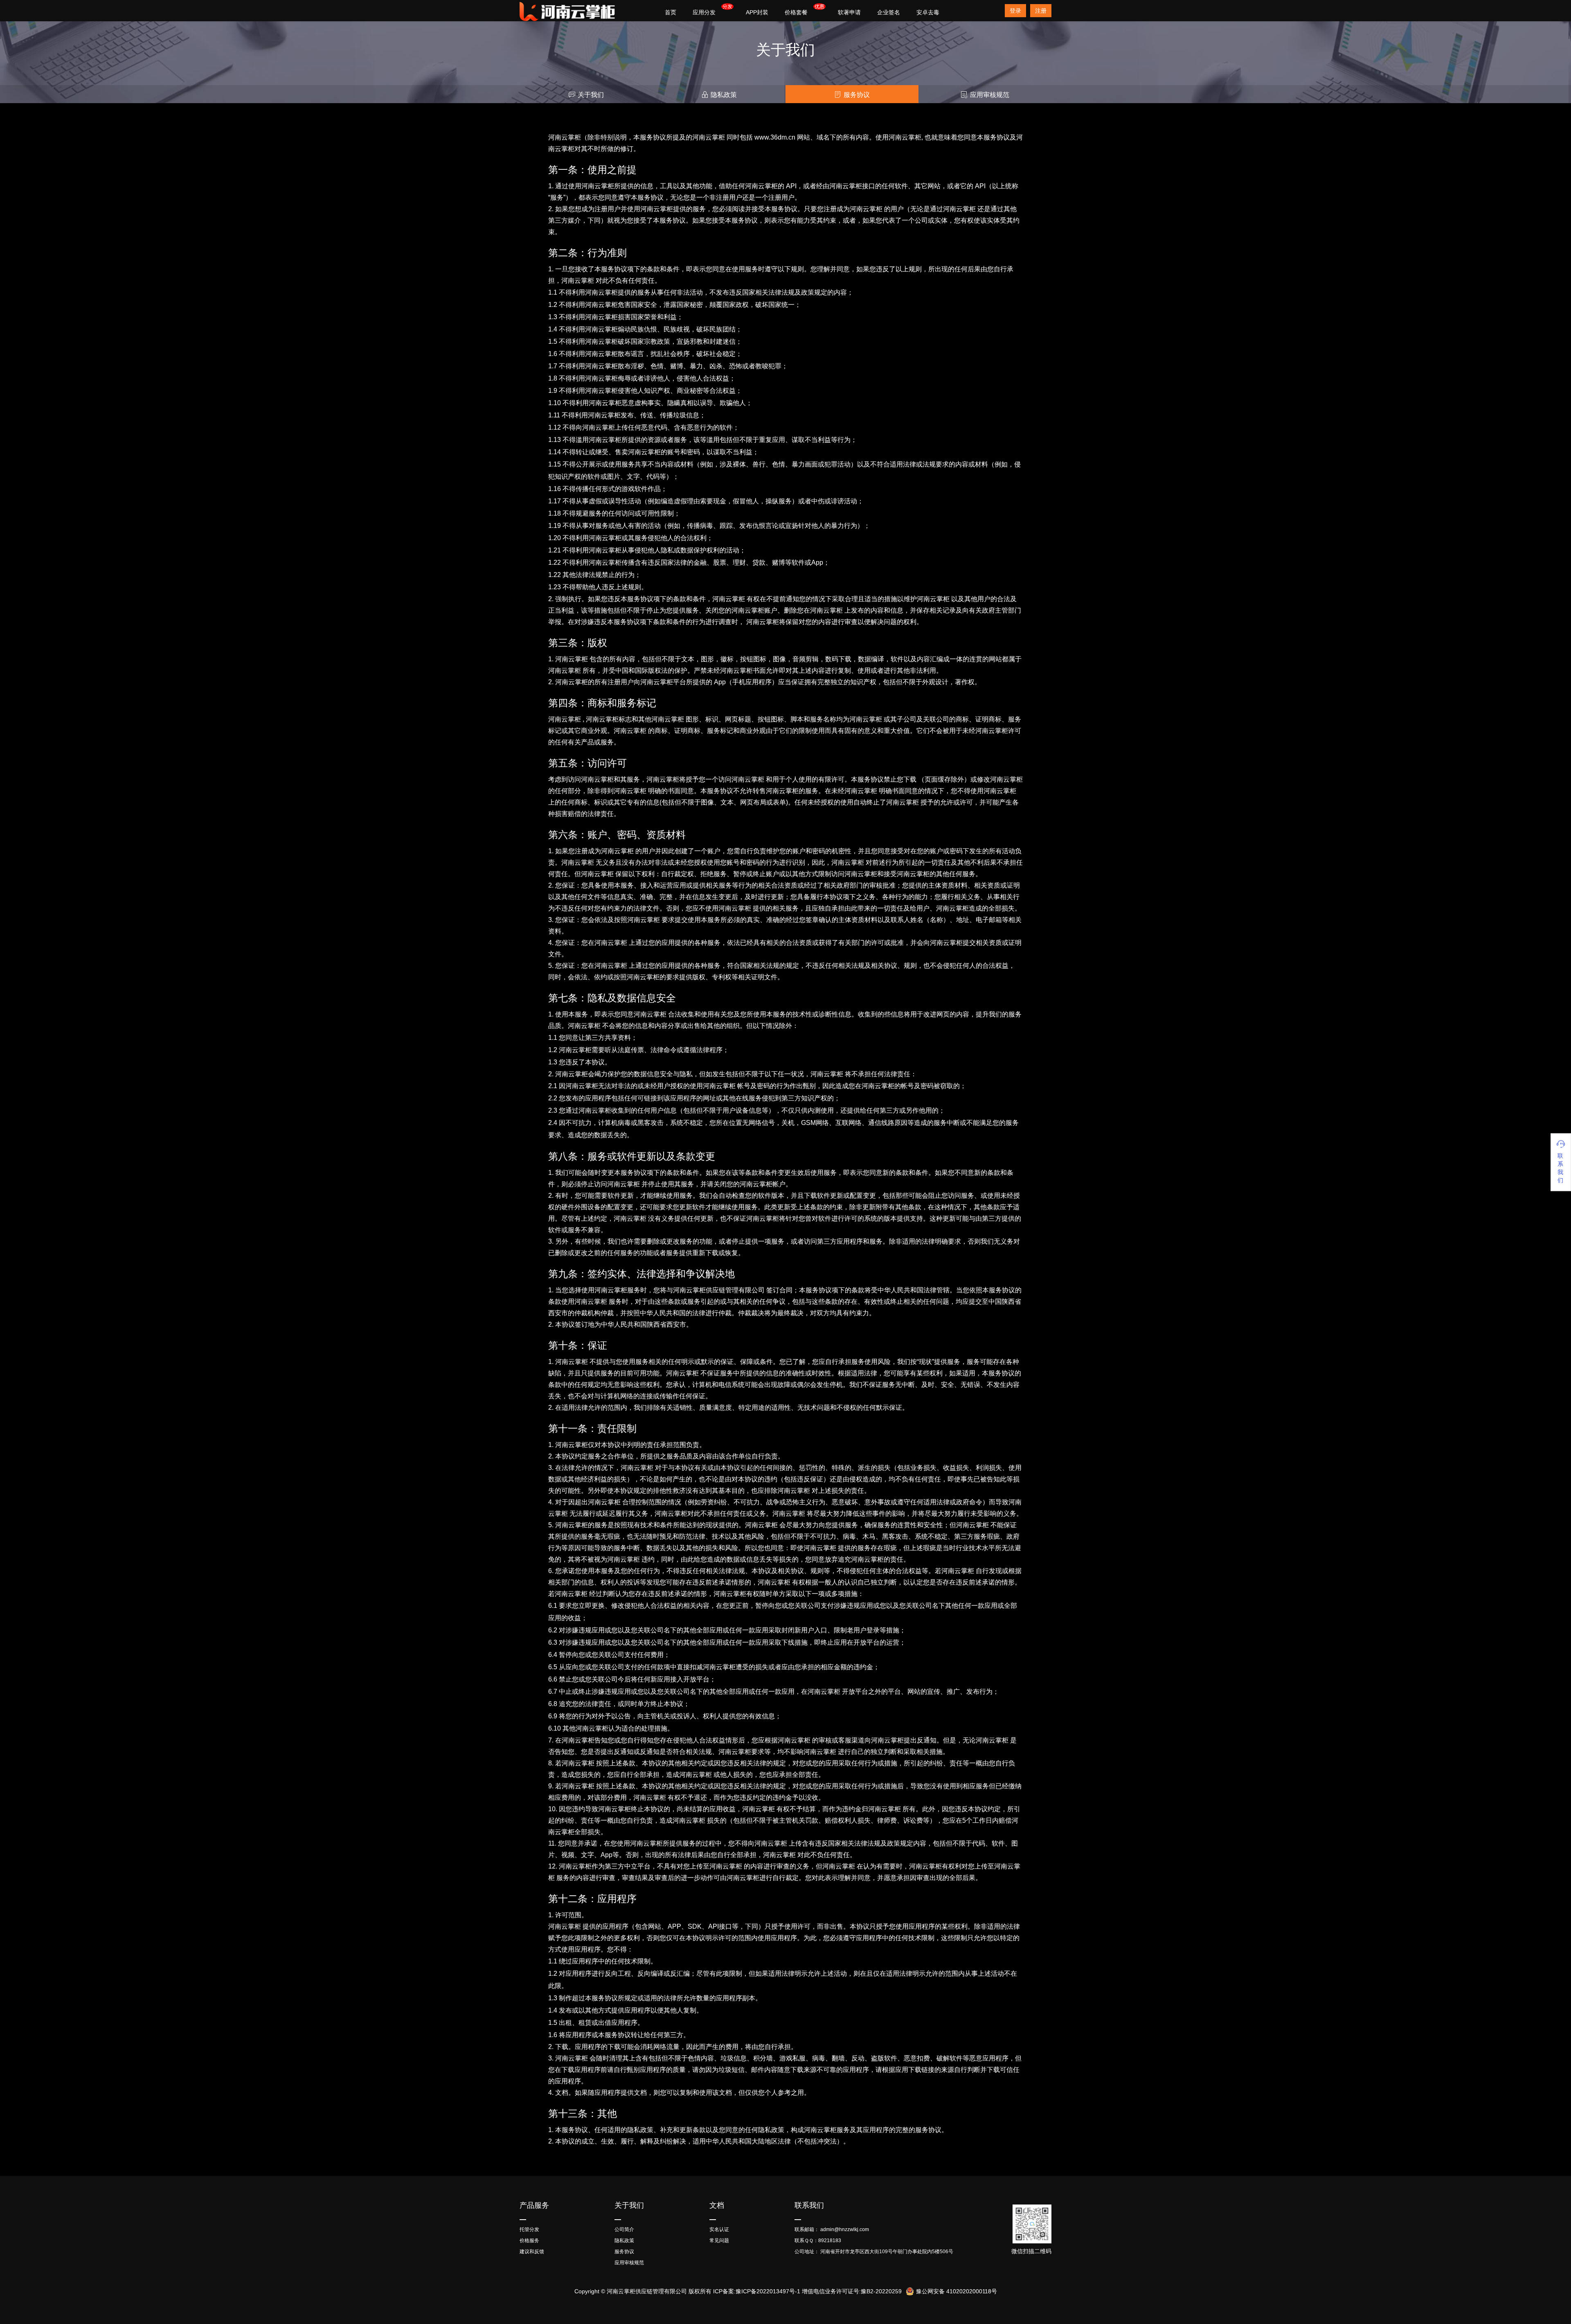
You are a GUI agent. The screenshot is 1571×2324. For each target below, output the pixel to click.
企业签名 (889, 12)
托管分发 (529, 2229)
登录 (1015, 11)
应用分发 (704, 12)
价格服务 (529, 2241)
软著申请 (849, 12)
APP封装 (757, 12)
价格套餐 (796, 12)
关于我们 (591, 95)
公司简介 (624, 2229)
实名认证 (719, 2229)
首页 (671, 12)
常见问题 (719, 2241)
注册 (1041, 11)
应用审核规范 (990, 95)
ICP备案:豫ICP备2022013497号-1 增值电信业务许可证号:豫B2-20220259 (807, 2291)
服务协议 (857, 95)
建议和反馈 (532, 2252)
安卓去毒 (928, 12)
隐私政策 (724, 95)
